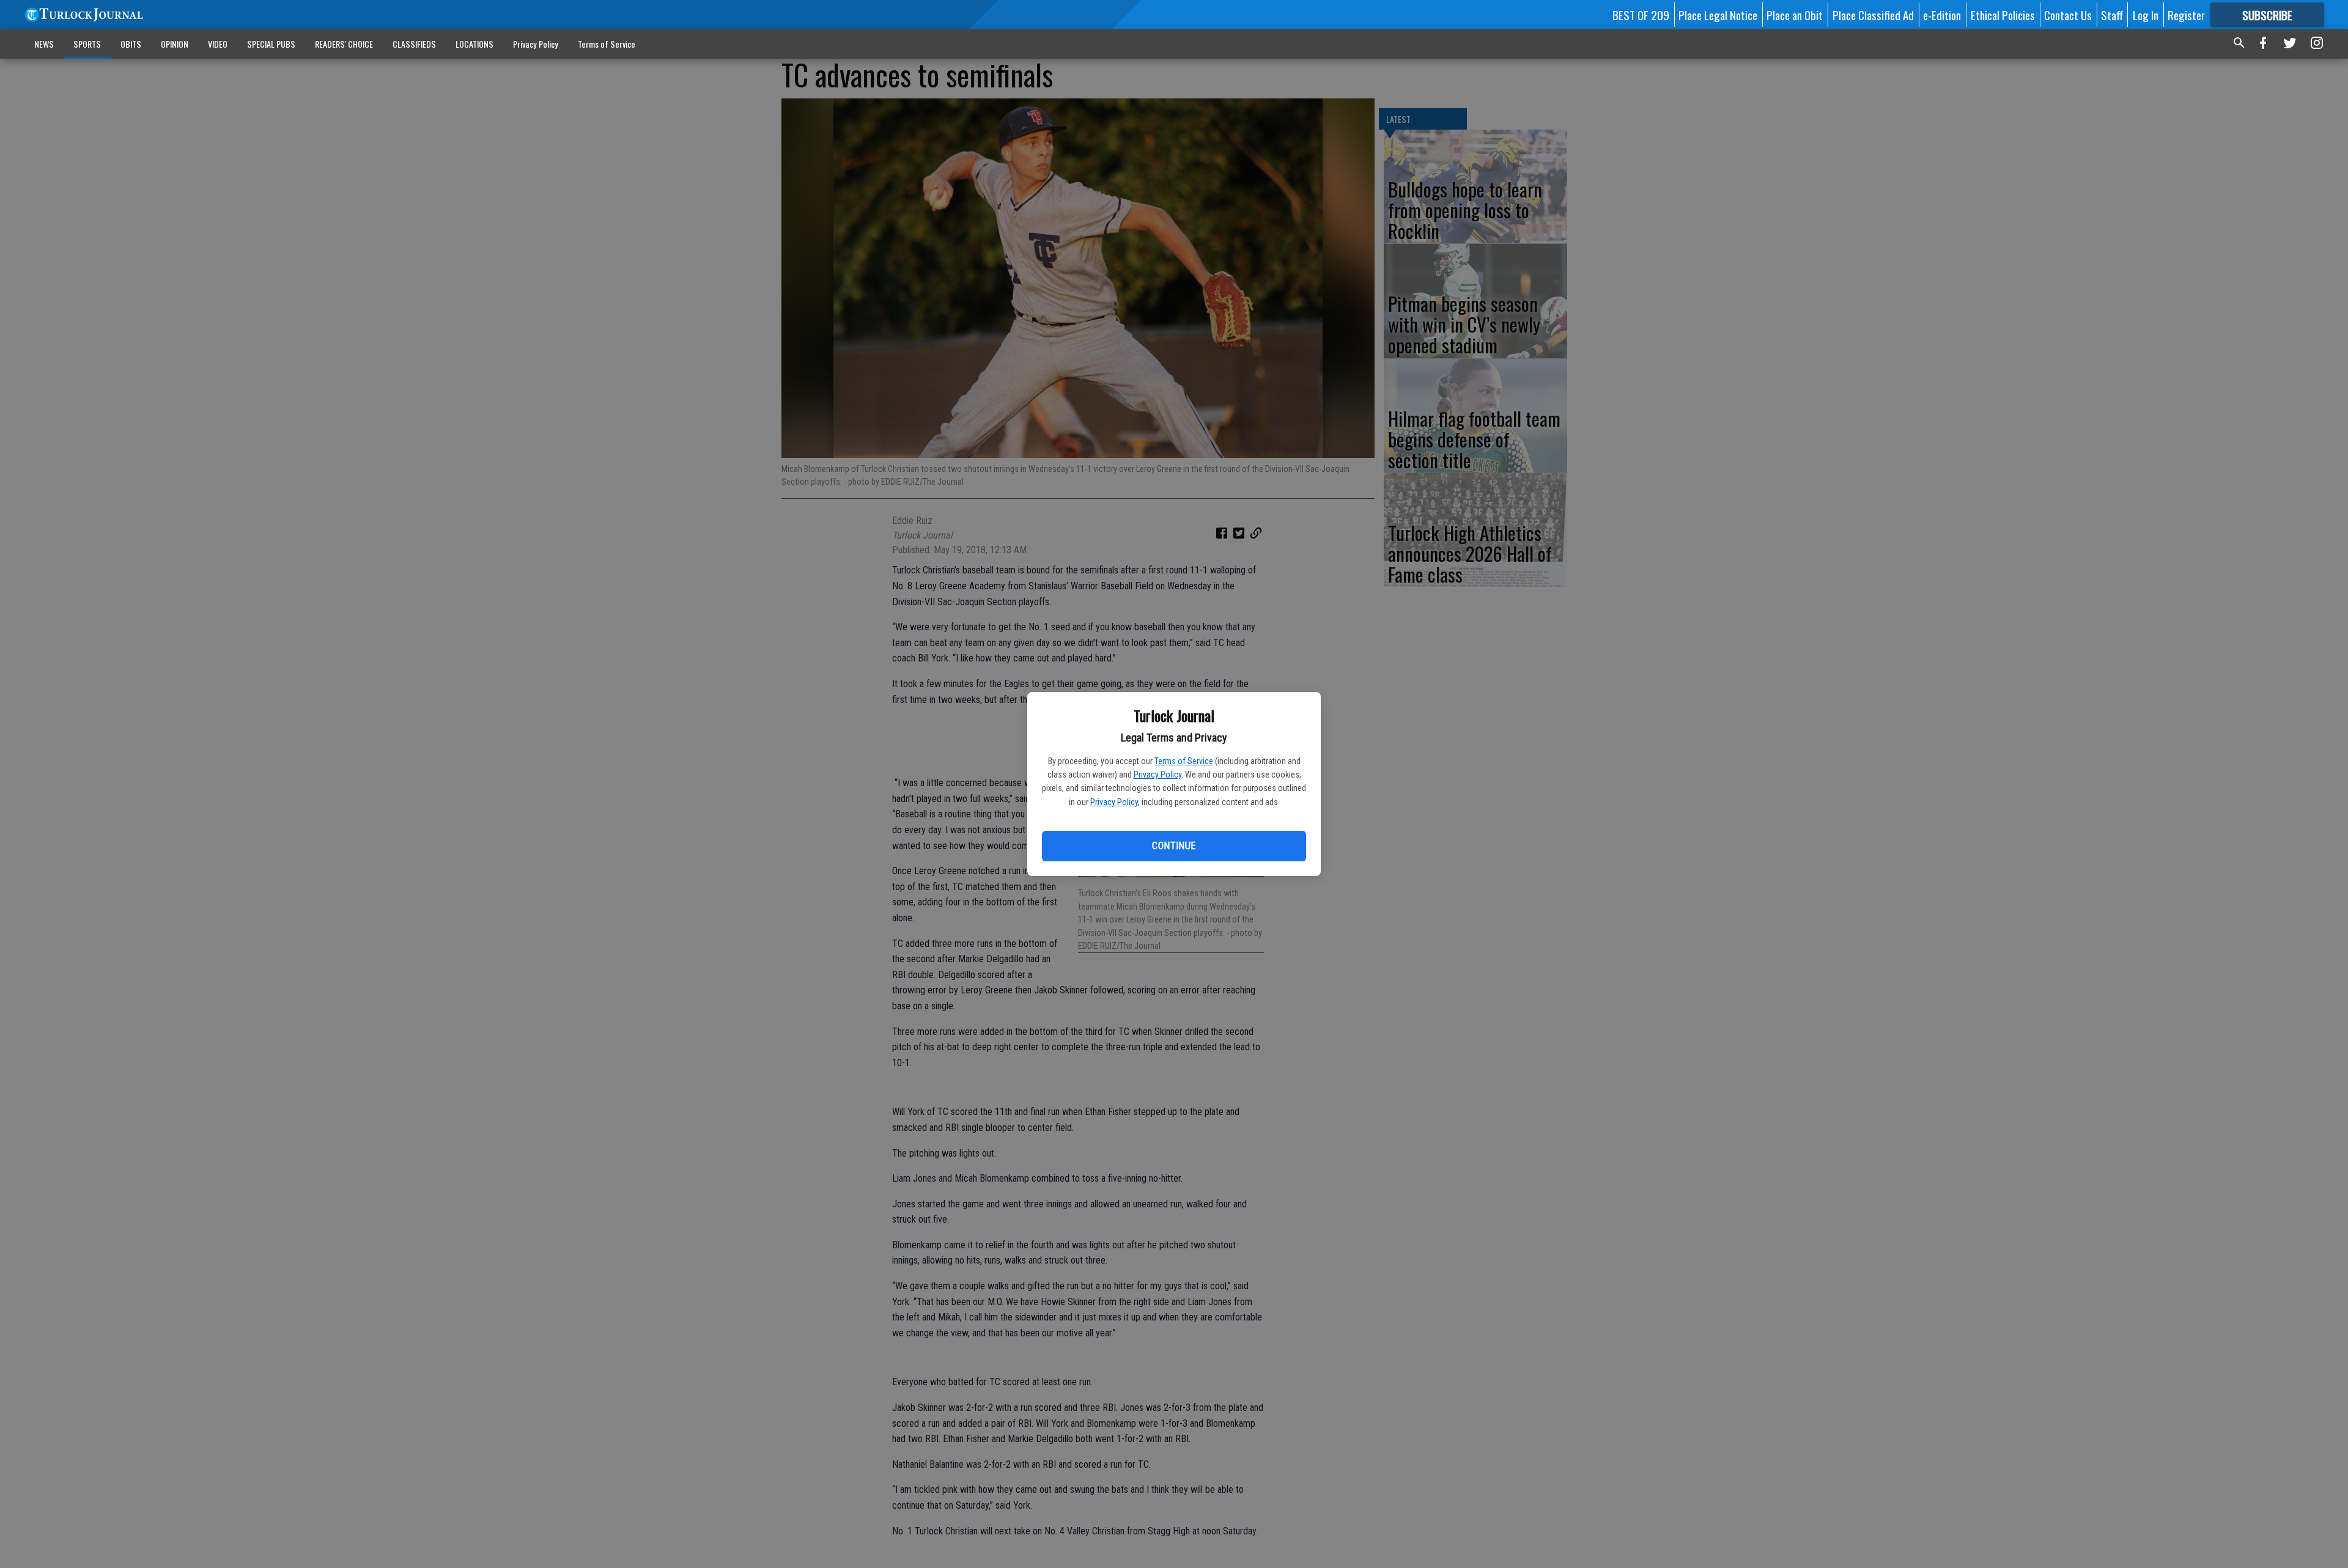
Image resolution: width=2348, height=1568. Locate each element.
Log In (2146, 15)
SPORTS (87, 44)
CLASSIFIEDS (414, 44)
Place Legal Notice (1718, 15)
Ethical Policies (2003, 15)
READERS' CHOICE (344, 44)
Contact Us (2068, 15)
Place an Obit (1795, 15)
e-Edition (1942, 15)
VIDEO (218, 44)
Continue (1174, 846)
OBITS (131, 44)
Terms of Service (1184, 761)
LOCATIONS (474, 44)
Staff (2112, 15)
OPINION (175, 44)
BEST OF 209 (1641, 15)
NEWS (44, 44)
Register (2186, 15)
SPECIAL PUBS (271, 44)
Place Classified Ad (1873, 15)
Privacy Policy (1157, 775)
